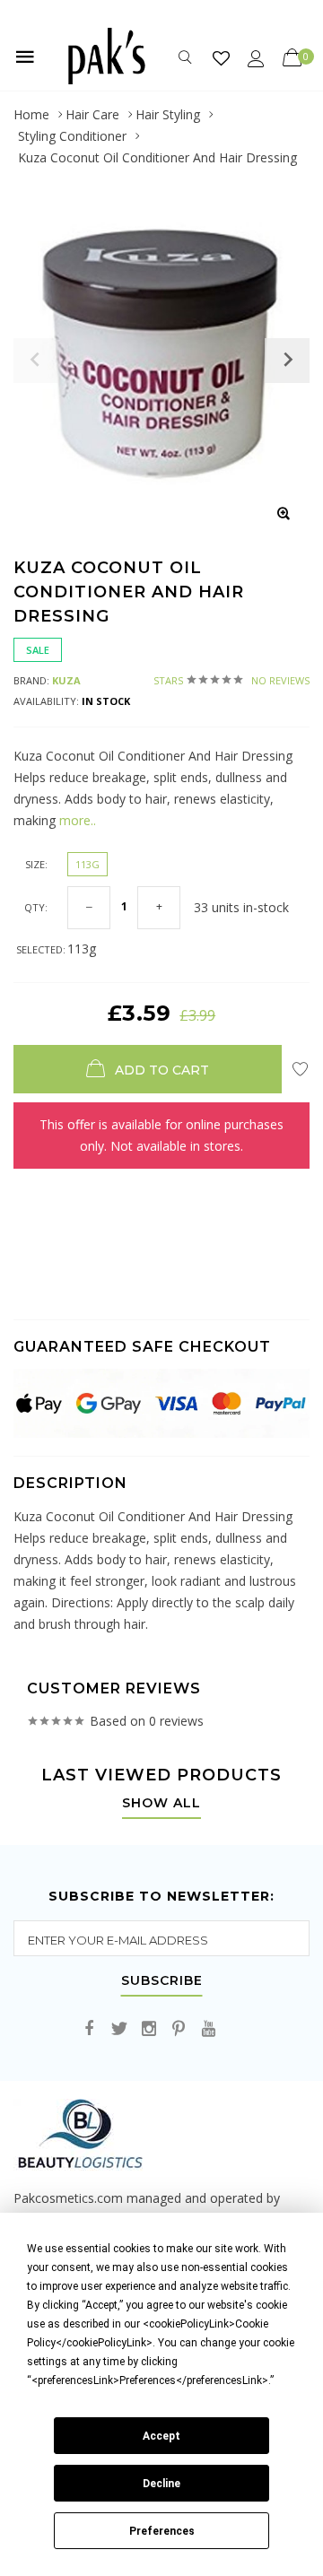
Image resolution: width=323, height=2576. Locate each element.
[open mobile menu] (25, 57)
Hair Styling (168, 114)
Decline (161, 2484)
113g (87, 864)
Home (31, 114)
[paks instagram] (149, 2029)
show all (161, 1804)
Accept (161, 2436)
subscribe (162, 1981)
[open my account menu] (256, 58)
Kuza (66, 680)
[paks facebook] (90, 2029)
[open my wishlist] (221, 58)
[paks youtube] (208, 2029)
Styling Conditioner (72, 136)
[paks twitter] (119, 2029)
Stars (231, 680)
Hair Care (92, 114)
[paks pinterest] (179, 2029)
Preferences (162, 2531)
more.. (76, 820)
